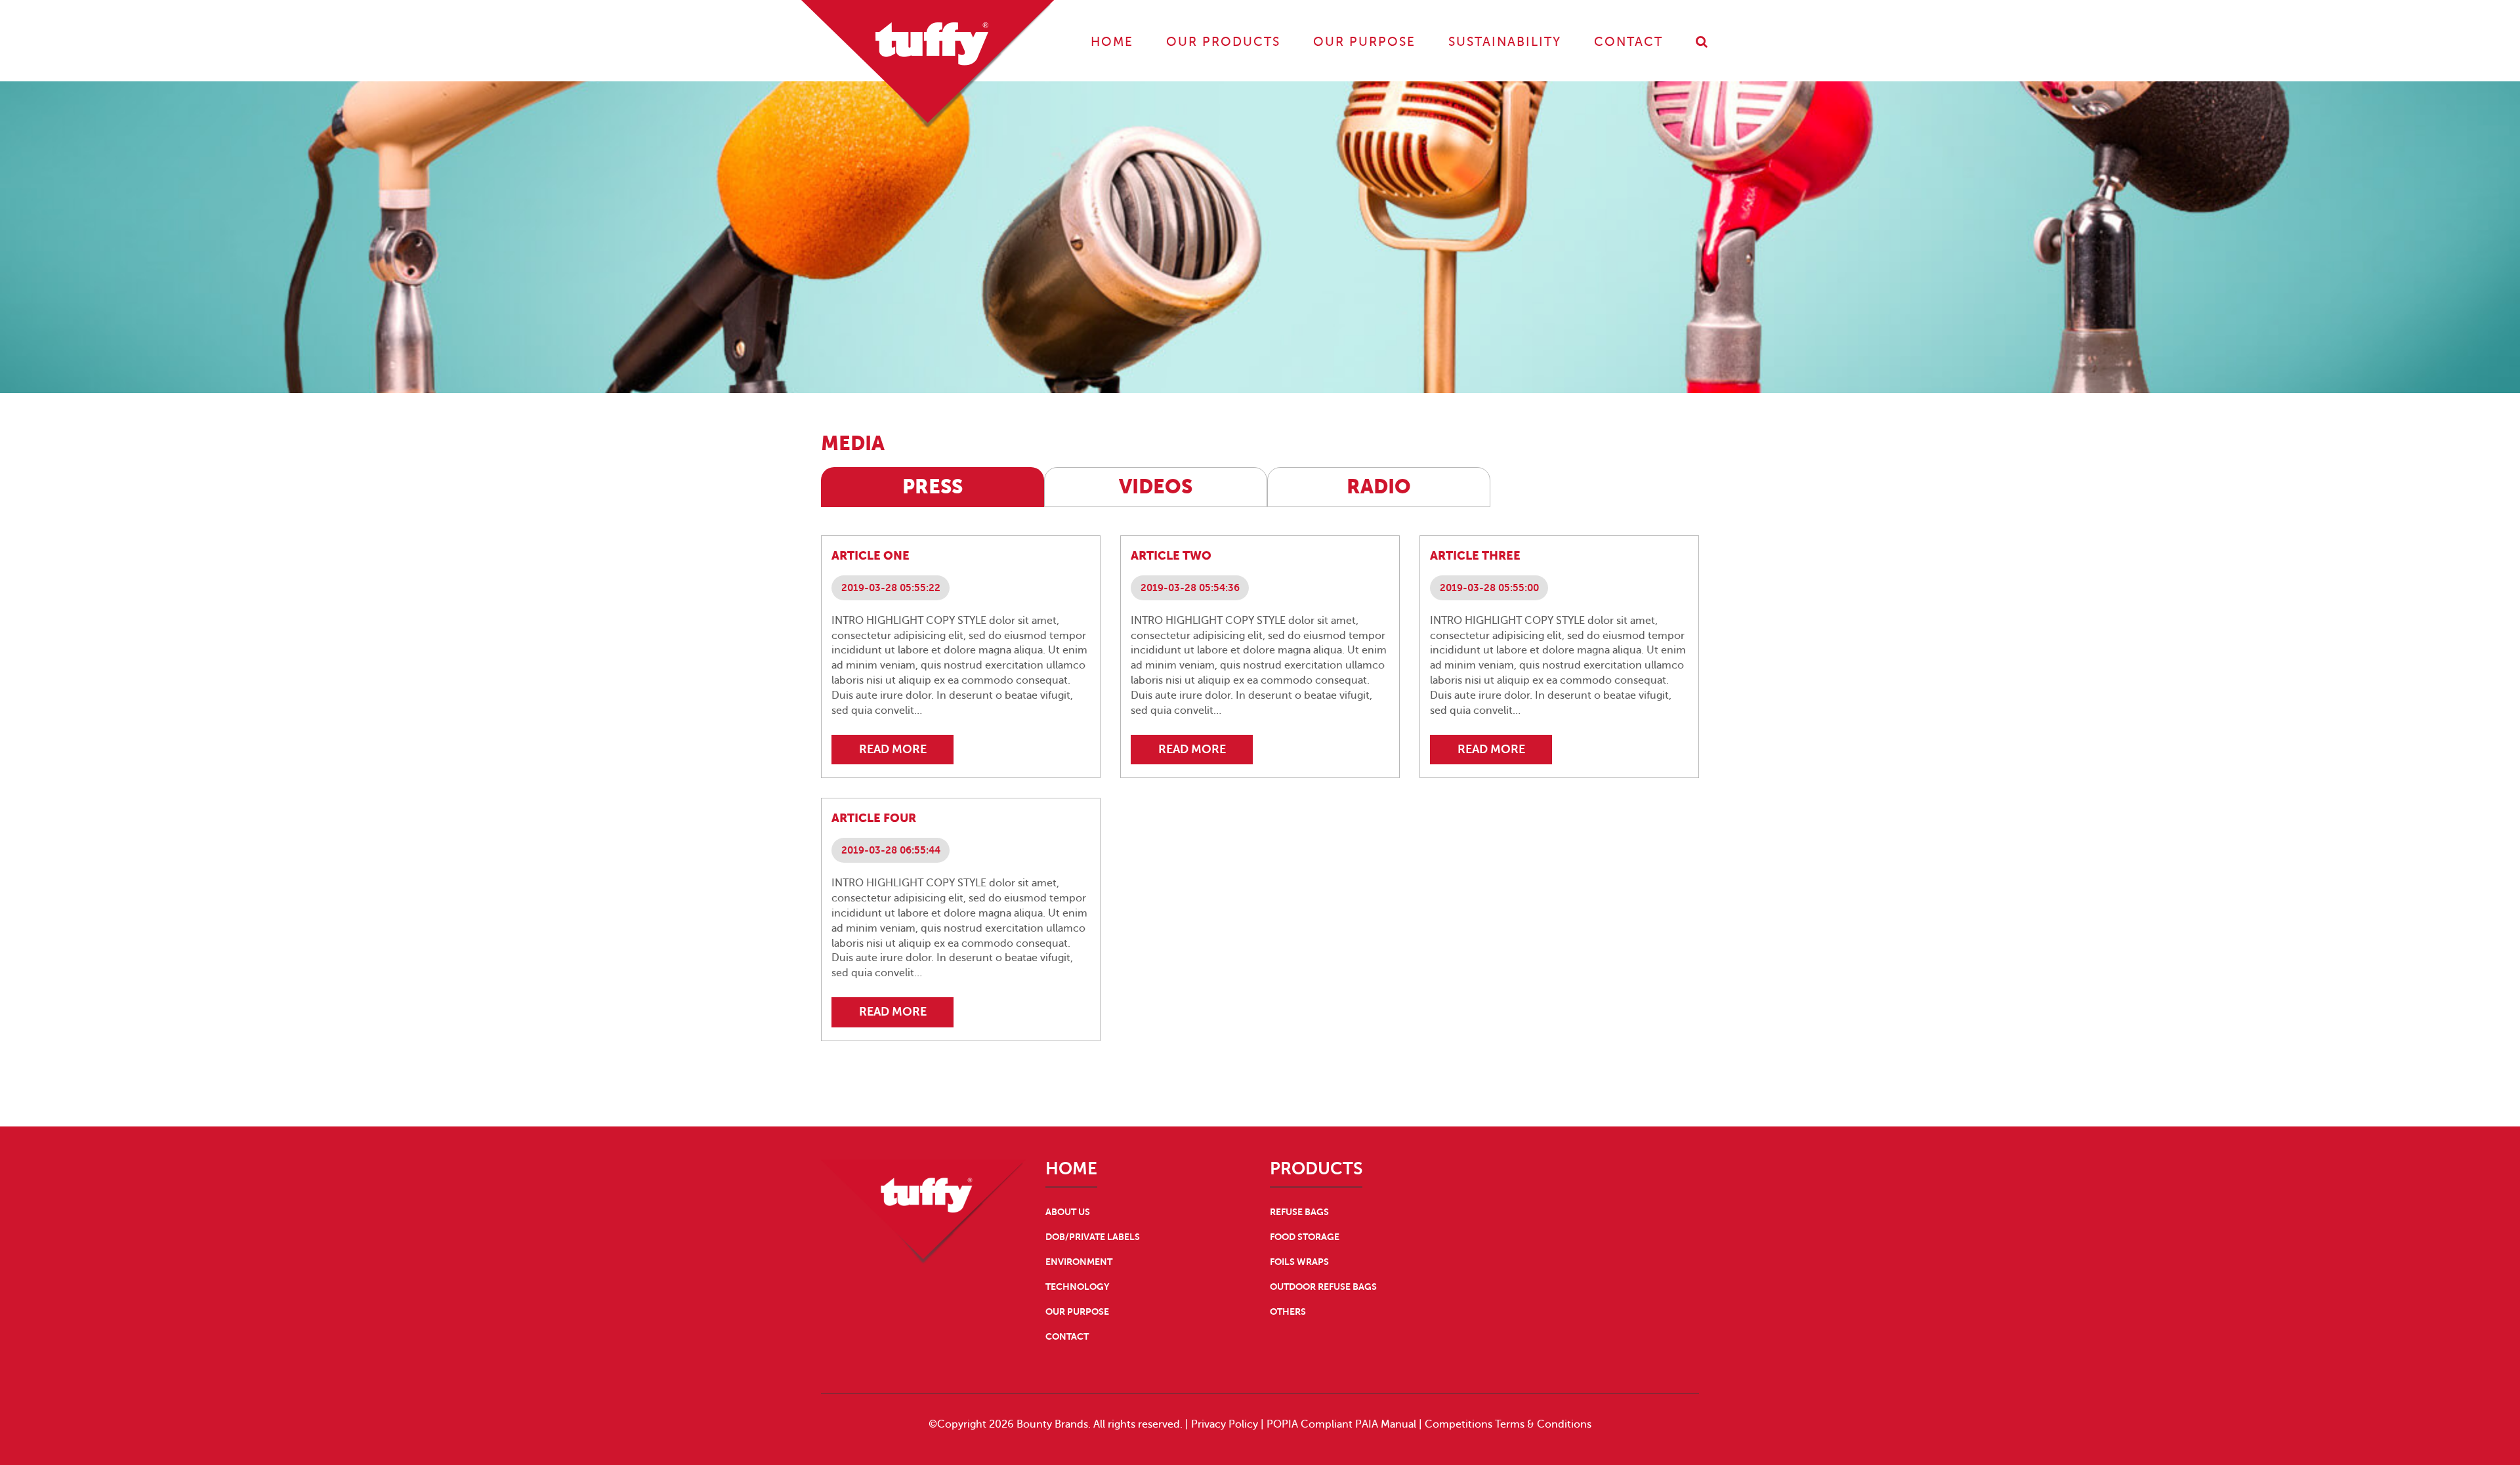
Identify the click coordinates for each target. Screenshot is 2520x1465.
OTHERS (1288, 1311)
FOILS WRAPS (1299, 1262)
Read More (893, 749)
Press (933, 486)
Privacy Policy (1225, 1424)
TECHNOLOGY (1077, 1287)
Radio (1379, 486)
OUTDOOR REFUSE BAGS (1323, 1287)
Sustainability (1505, 42)
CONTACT (1067, 1336)
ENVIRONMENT (1079, 1262)
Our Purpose (1364, 42)
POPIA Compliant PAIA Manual (1341, 1424)
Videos (1156, 486)
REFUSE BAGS (1299, 1212)
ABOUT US (1068, 1212)
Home (1112, 42)
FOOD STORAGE (1305, 1237)
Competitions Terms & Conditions (1508, 1424)
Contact (1628, 42)
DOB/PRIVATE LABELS (1093, 1237)
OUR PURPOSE (1077, 1311)
